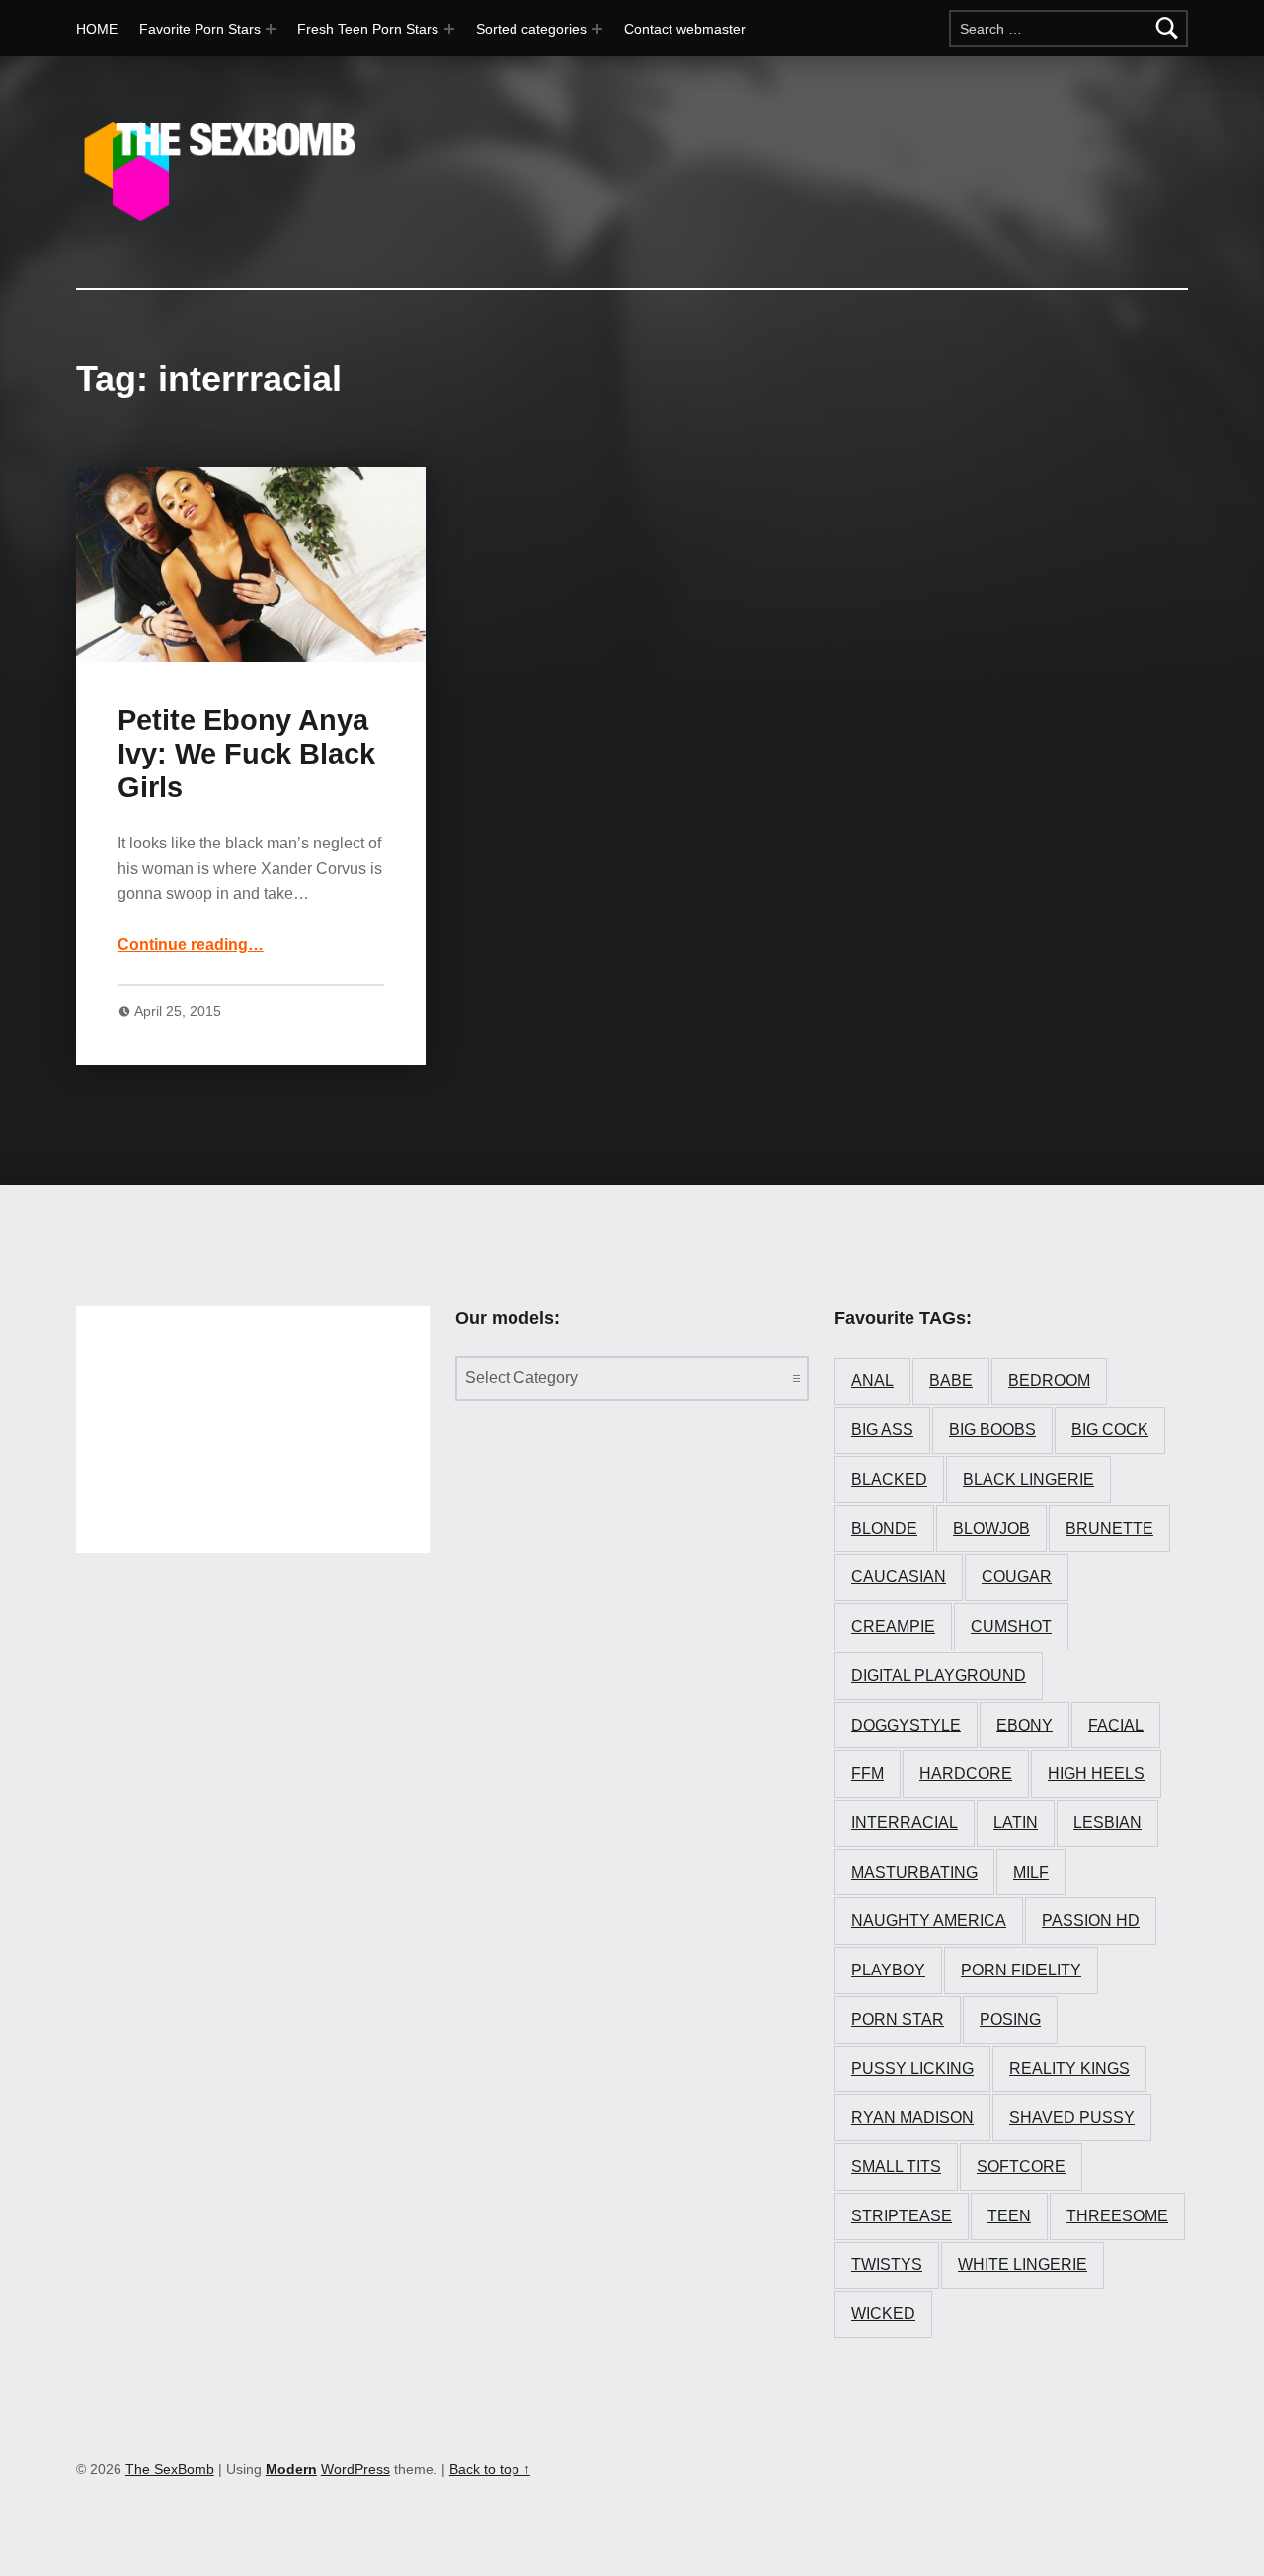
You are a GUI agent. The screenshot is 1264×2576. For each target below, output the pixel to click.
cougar (1017, 1577)
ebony (1025, 1725)
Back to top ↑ (490, 2469)
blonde (884, 1529)
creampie (893, 1626)
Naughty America (929, 1921)
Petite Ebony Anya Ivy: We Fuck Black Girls (246, 754)
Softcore (1021, 2167)
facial (1116, 1725)
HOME (97, 29)
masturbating (914, 1872)
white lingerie (1023, 2264)
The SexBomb (170, 2469)
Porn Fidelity (1021, 1970)
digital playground (939, 1676)
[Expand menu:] (449, 29)
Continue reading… (191, 945)
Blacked (889, 1479)
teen (1009, 2216)
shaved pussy (1072, 2117)
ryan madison (912, 2117)
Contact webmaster (685, 29)
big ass (882, 1430)
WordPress (355, 2469)
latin (1016, 1823)
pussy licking (912, 2069)
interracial (905, 1823)
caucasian (899, 1577)
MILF (1031, 1872)
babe (951, 1380)
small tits (896, 2167)
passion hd (1091, 1921)
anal (872, 1380)
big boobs (992, 1430)
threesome (1117, 2216)
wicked (883, 2314)
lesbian (1107, 1823)
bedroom (1049, 1380)
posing (1010, 2019)
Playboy (888, 1970)
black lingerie (1028, 1479)
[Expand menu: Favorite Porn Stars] (271, 29)
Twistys (887, 2264)
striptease (902, 2216)
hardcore (966, 1773)
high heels (1096, 1773)
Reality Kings (1069, 2069)
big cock (1110, 1430)
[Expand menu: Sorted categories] (597, 29)
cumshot (1011, 1626)
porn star (898, 2019)
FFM (868, 1773)
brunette (1109, 1529)
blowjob (991, 1529)
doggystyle (906, 1725)
